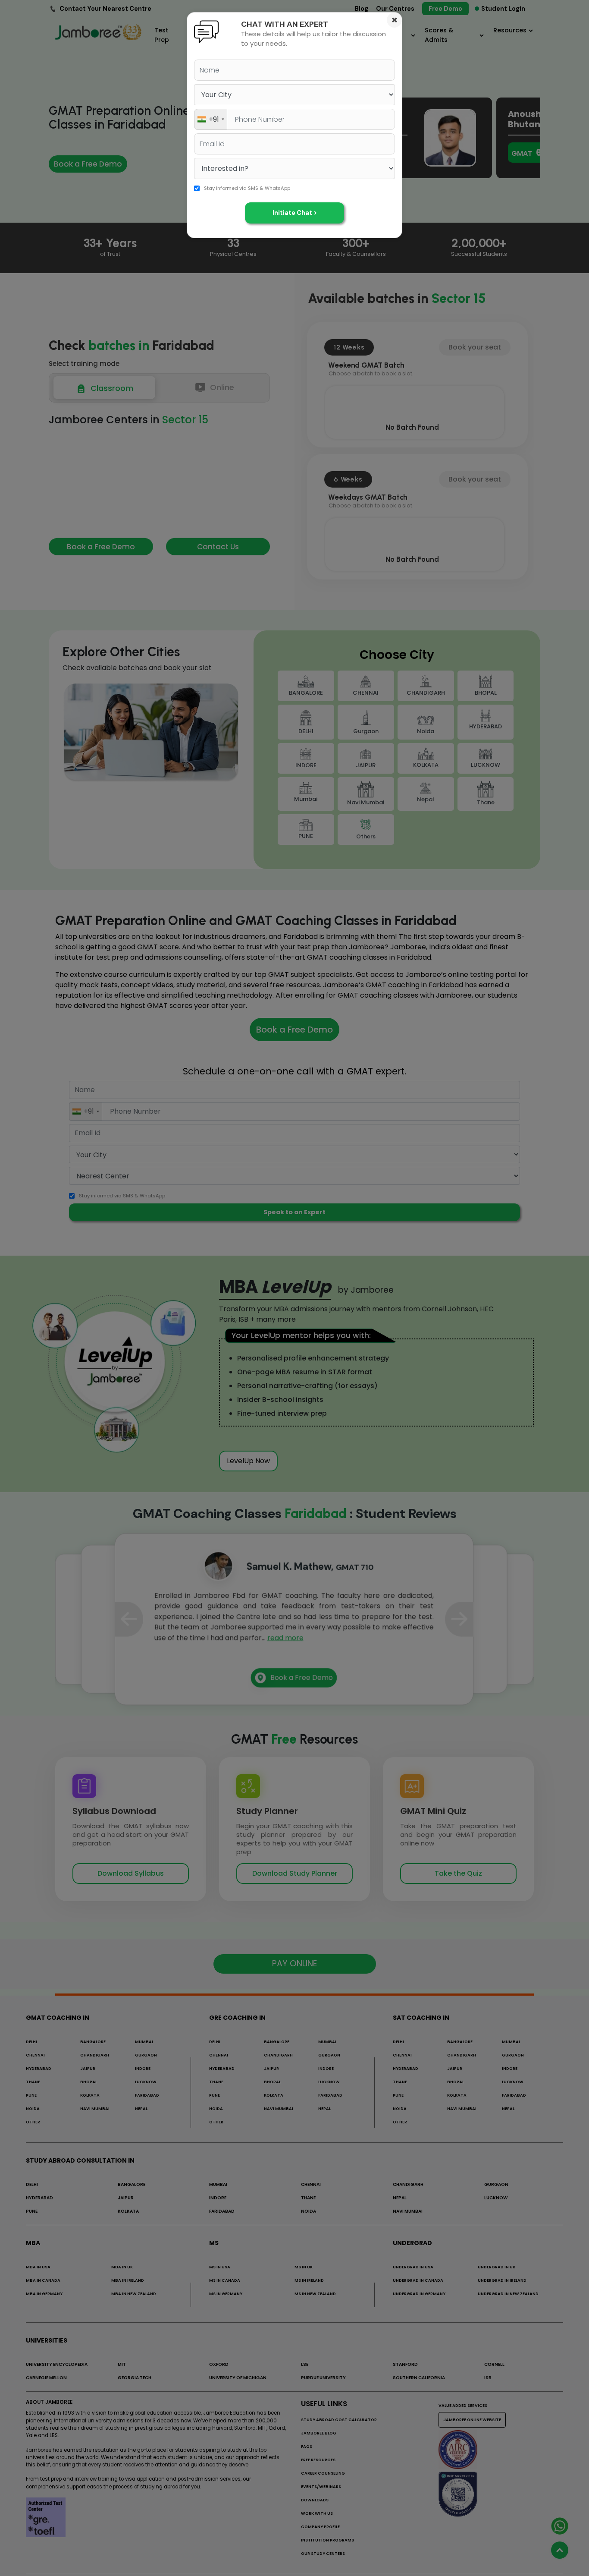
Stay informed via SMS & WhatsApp (247, 188)
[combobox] (211, 119)
